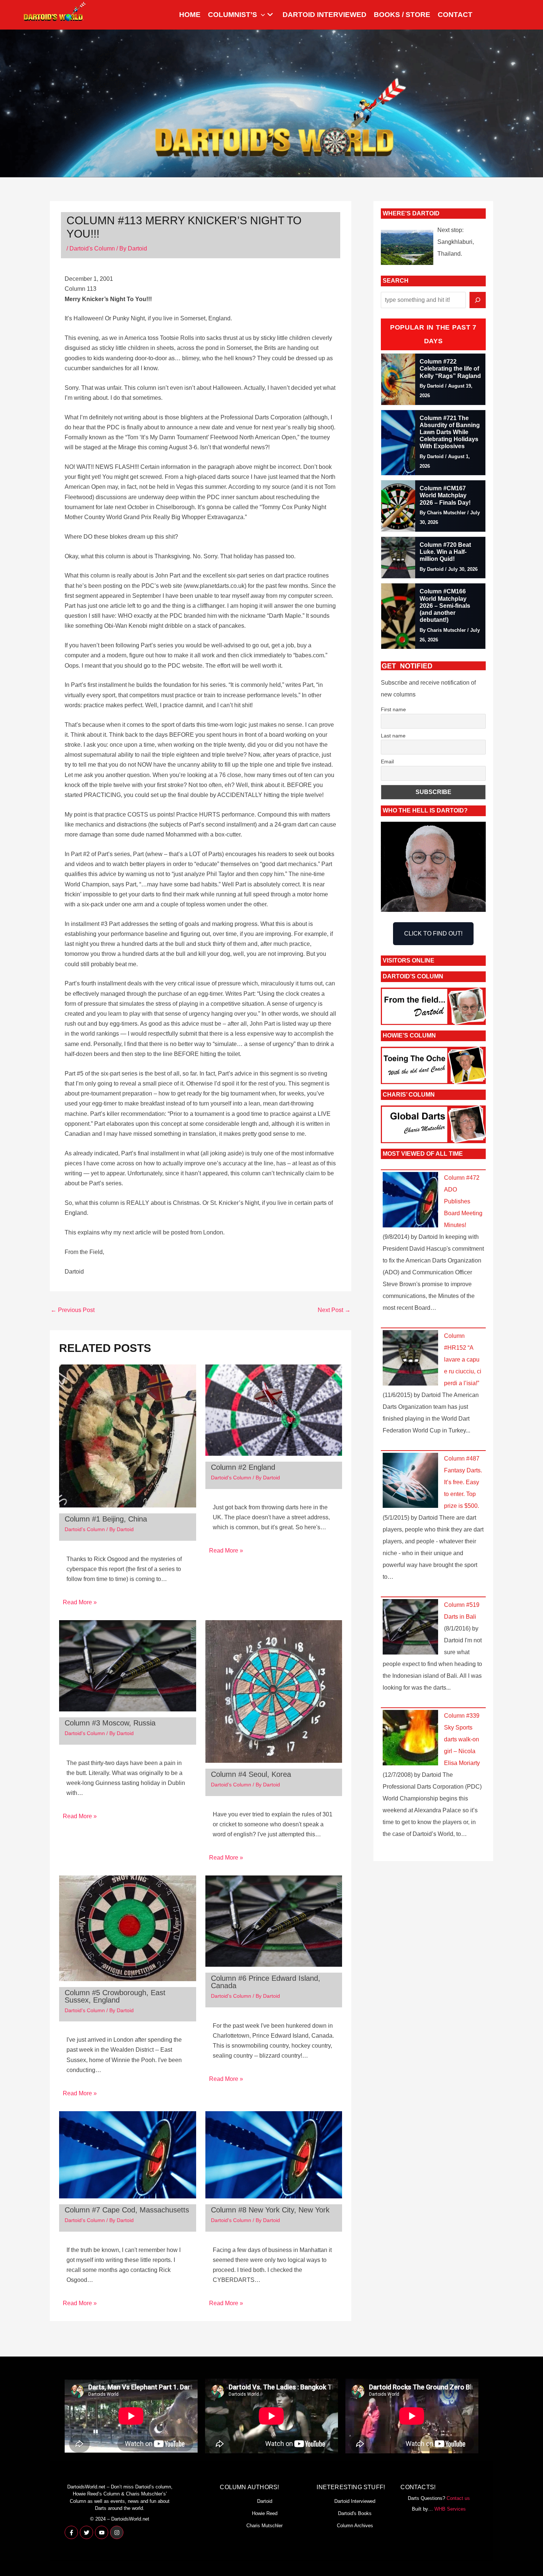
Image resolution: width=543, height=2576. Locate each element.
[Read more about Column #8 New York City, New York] (274, 2154)
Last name (393, 736)
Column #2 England (243, 1467)
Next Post (334, 1310)
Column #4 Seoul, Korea (251, 1774)
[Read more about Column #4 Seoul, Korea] (274, 1691)
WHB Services (450, 2509)
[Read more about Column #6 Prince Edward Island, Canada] (274, 1921)
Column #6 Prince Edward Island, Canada (266, 1982)
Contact (455, 15)
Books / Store (402, 15)
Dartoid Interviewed (325, 15)
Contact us (458, 2498)
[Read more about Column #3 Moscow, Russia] (128, 1665)
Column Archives (355, 2526)
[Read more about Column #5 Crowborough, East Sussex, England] (128, 1928)
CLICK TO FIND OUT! (433, 933)
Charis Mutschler (264, 2526)
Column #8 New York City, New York (270, 2210)
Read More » (80, 1602)
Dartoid (265, 2501)
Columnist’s (233, 15)
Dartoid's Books (355, 2513)
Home (190, 15)
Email (387, 761)
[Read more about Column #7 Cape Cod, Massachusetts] (128, 2154)
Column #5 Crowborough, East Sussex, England (115, 1996)
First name (393, 709)
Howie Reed (265, 2513)
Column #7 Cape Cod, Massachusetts (127, 2210)
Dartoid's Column (92, 248)
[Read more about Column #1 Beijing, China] (128, 1436)
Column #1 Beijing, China (106, 1519)
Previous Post (73, 1310)
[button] (261, 15)
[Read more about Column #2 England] (274, 1410)
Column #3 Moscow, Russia (110, 1723)
